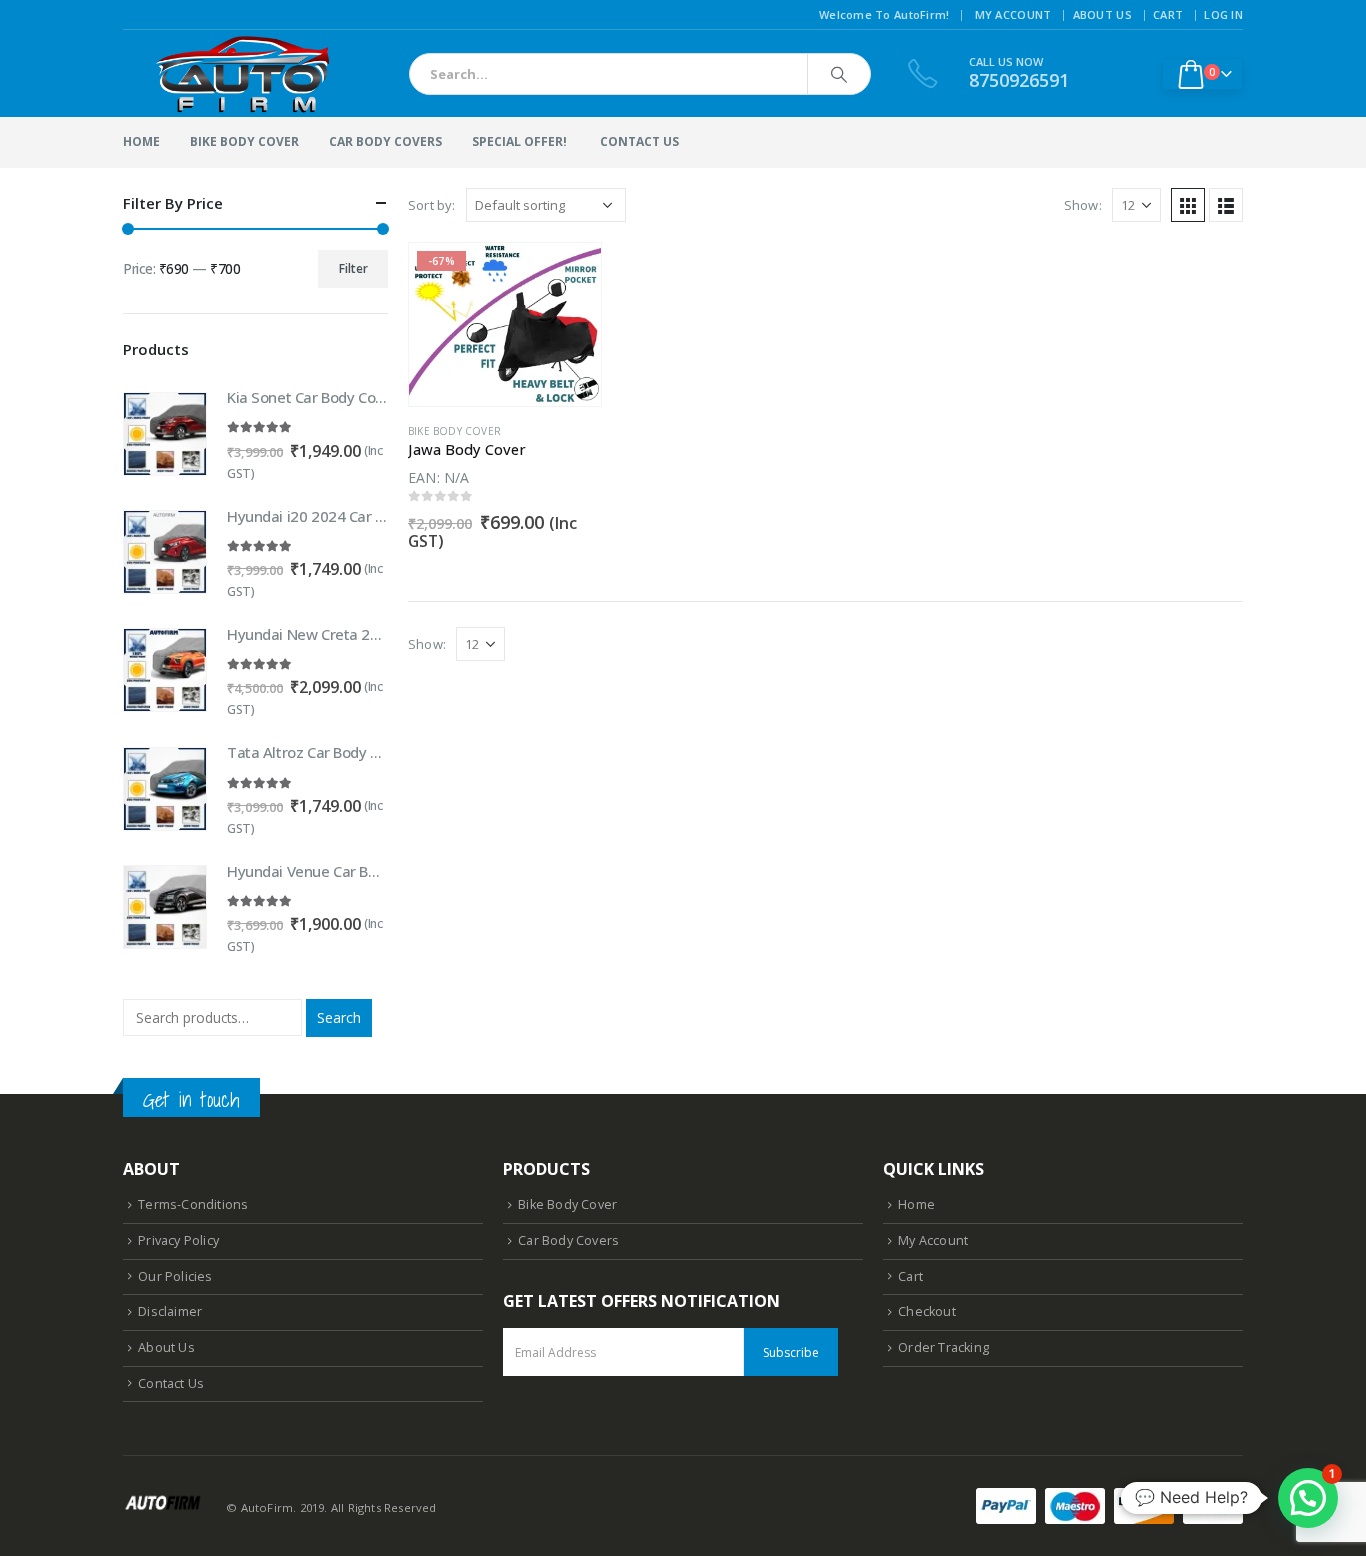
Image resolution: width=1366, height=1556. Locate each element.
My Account (1013, 14)
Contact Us (171, 1383)
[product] (165, 434)
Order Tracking (943, 1347)
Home (141, 141)
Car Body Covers (385, 141)
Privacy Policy (178, 1240)
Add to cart (568, 276)
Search (339, 1017)
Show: (1083, 205)
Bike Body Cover (244, 141)
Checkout (927, 1311)
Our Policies (175, 1276)
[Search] (839, 74)
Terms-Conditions (193, 1204)
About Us (1102, 14)
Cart (1168, 14)
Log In (1223, 14)
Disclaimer (170, 1311)
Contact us (639, 141)
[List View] (1226, 205)
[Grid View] (1188, 205)
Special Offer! (519, 141)
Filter (353, 268)
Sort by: (432, 205)
